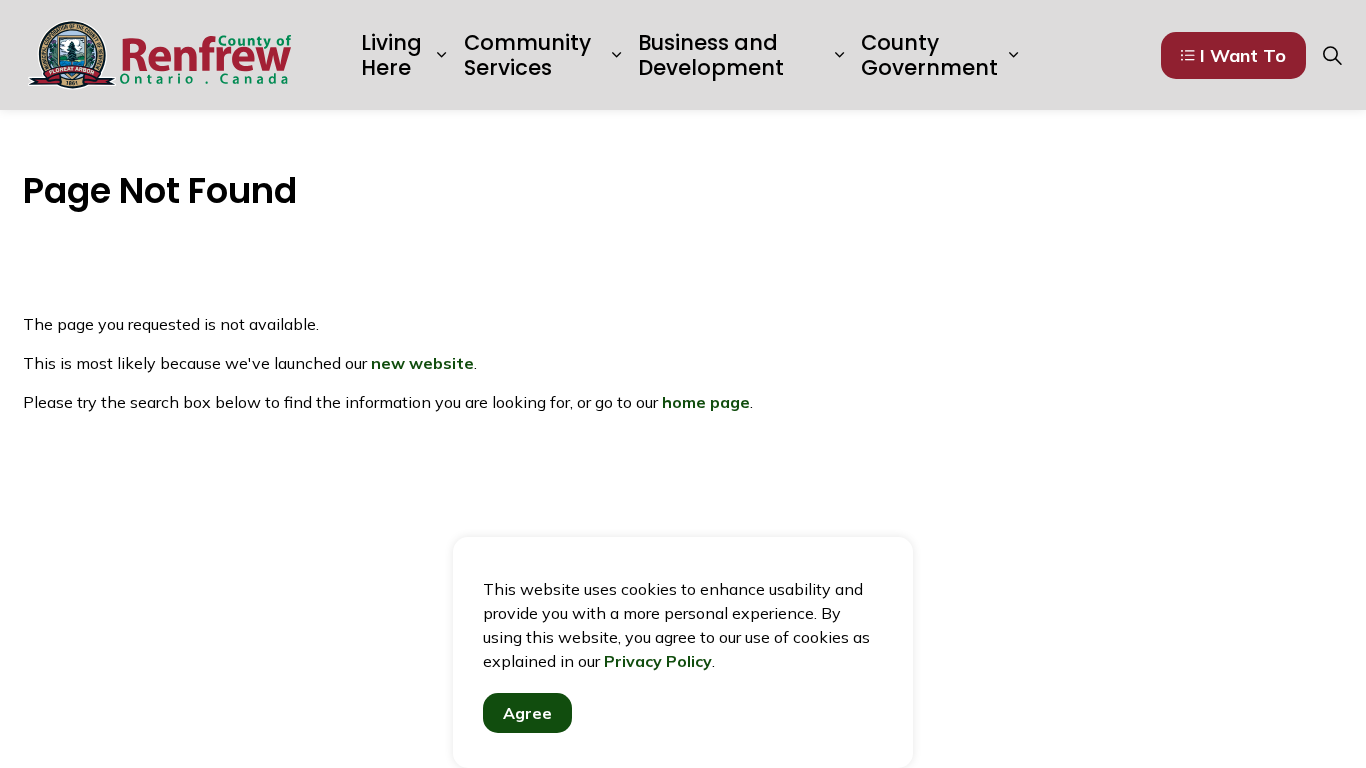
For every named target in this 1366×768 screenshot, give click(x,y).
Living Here (391, 55)
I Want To (1243, 55)
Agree (527, 713)
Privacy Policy (658, 661)
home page (706, 402)
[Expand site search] (1332, 55)
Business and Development (711, 55)
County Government (929, 55)
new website (422, 363)
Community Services (527, 55)
